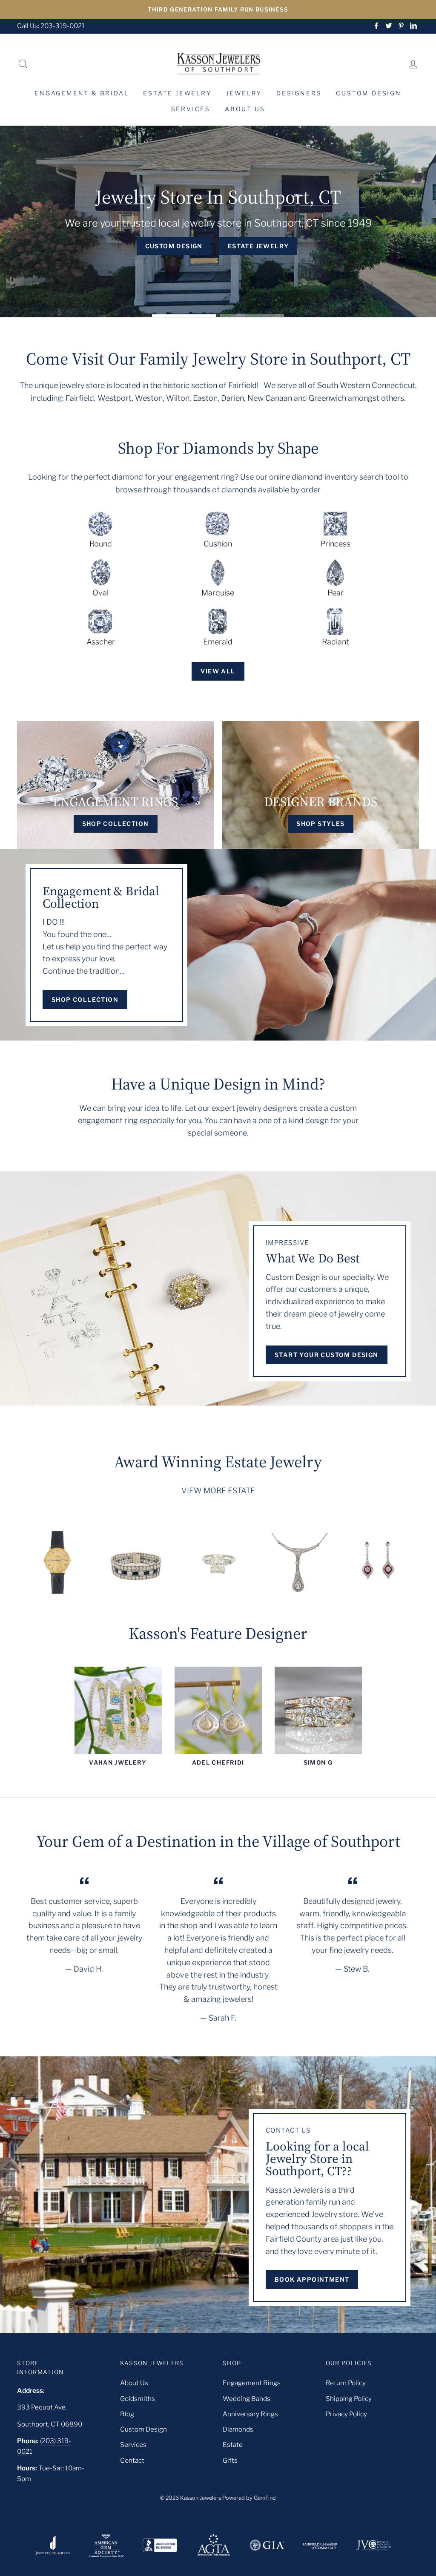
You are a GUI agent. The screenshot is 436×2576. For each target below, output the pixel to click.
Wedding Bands (247, 2399)
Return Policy (346, 2383)
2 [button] (252, 315)
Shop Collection (85, 999)
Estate (233, 2445)
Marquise (218, 593)
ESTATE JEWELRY (258, 246)
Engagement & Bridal (82, 93)
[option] (218, 9)
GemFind (265, 2498)
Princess (335, 544)
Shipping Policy (349, 2399)
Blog (127, 2414)
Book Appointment (312, 2279)
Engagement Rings (252, 2383)
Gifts (230, 2460)
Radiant (336, 642)
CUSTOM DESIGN (174, 246)
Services (191, 109)
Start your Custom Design (327, 1355)
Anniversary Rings (250, 2414)
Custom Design (369, 93)
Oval (100, 593)
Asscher (101, 642)
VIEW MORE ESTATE (218, 1491)
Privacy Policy (346, 2414)
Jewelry (244, 93)
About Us (245, 109)
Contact (132, 2460)
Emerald (218, 642)
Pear (336, 593)
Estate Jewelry (177, 93)
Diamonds (238, 2429)
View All (218, 671)
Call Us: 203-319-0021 (51, 26)
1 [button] (184, 315)
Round (101, 544)
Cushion (218, 544)
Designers (299, 93)
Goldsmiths (138, 2399)
